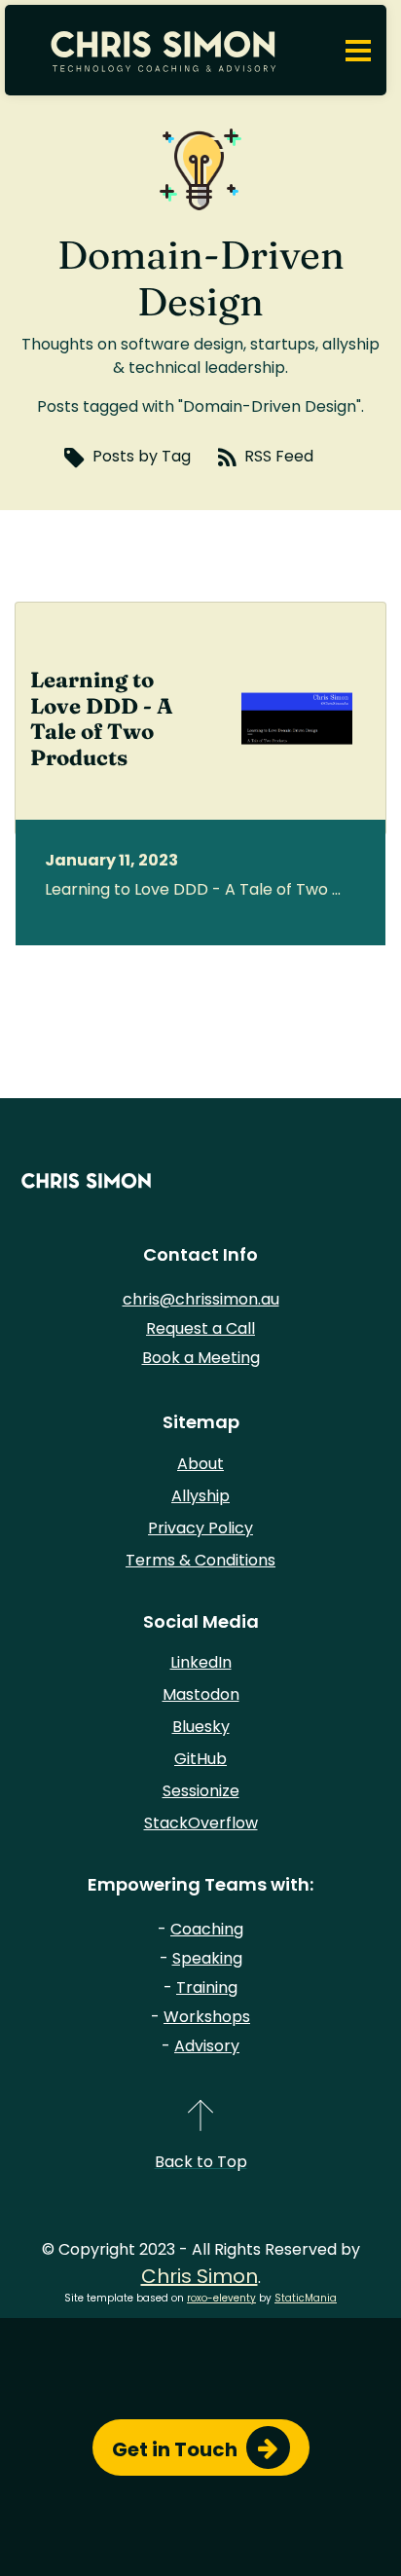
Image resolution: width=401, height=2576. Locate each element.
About (200, 1464)
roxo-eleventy (221, 2298)
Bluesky (201, 1727)
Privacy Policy (200, 1528)
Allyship (200, 1496)
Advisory (207, 2046)
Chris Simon (200, 2276)
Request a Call (200, 1328)
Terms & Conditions (200, 1560)
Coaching (207, 1929)
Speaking (207, 1958)
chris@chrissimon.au (201, 1299)
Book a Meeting (201, 1358)
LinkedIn (201, 1662)
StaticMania (306, 2298)
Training (207, 1987)
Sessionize (201, 1791)
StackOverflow (201, 1823)
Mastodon (201, 1694)
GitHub (200, 1759)
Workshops (207, 2017)
